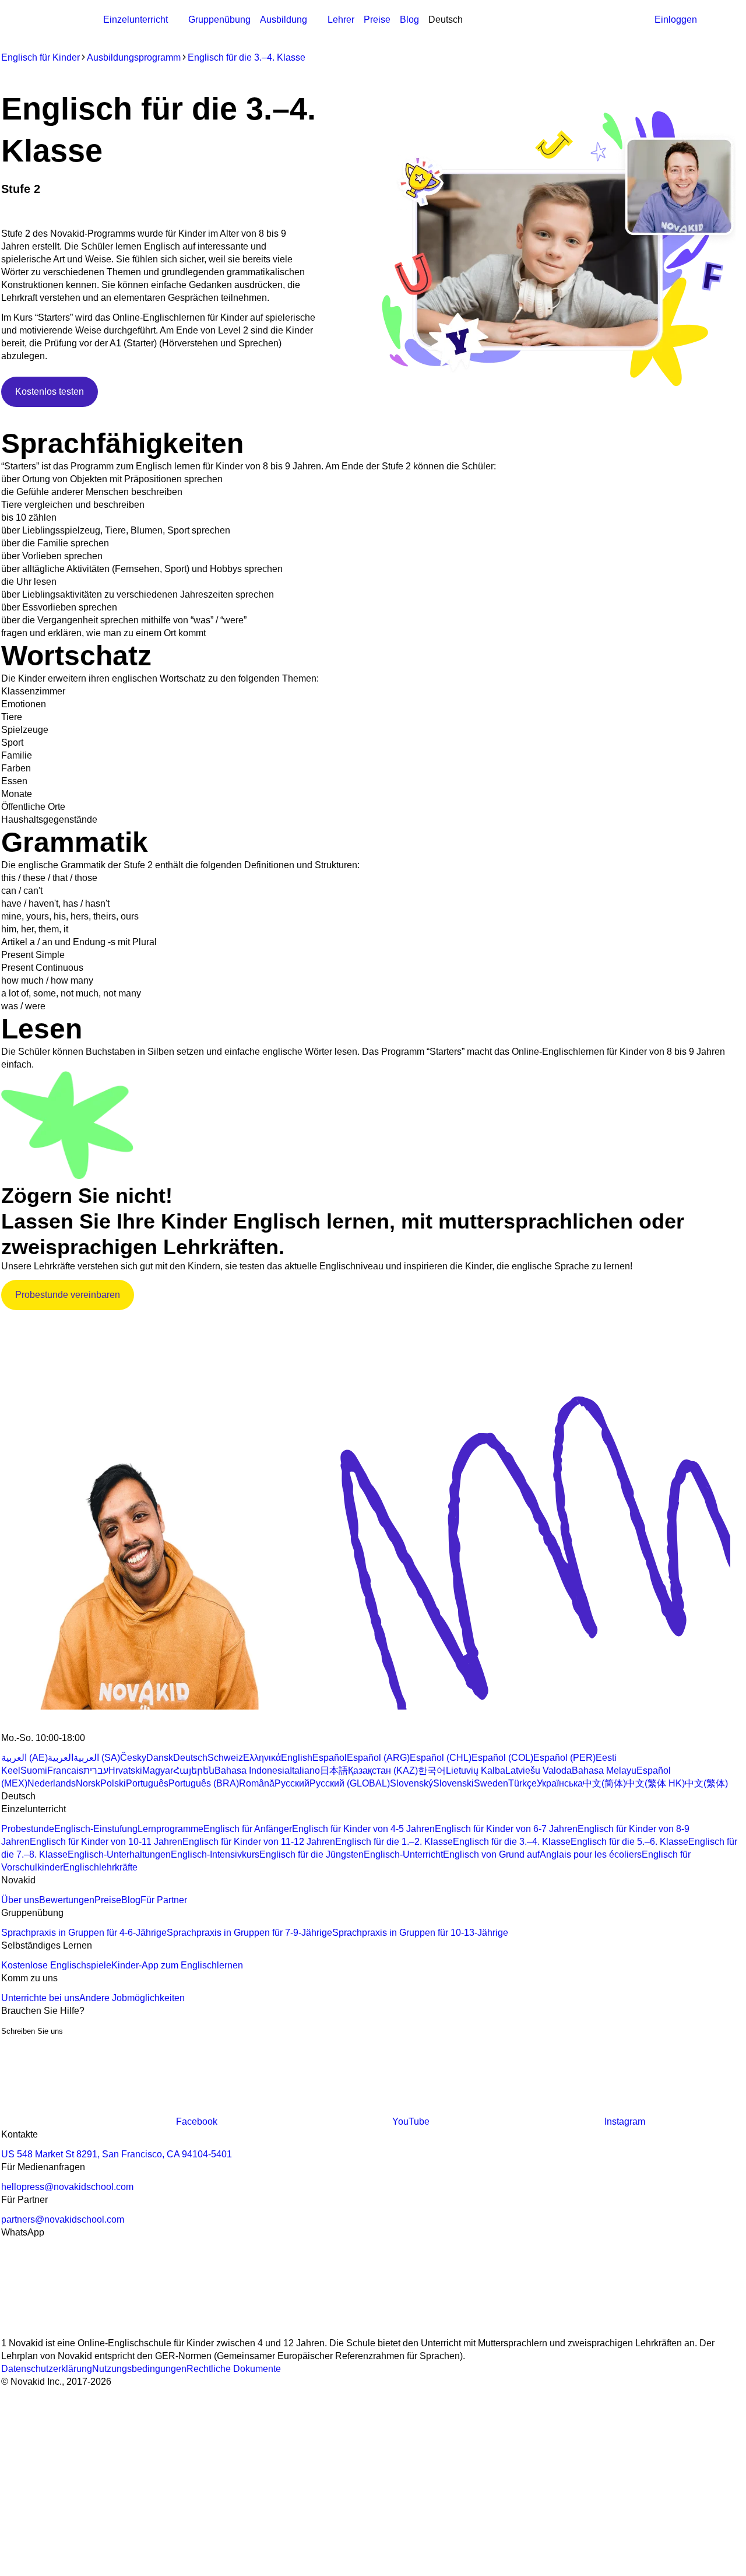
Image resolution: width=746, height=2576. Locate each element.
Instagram (625, 2121)
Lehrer (341, 20)
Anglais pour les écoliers (591, 1854)
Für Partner (164, 1900)
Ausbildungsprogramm (307, 32)
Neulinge (373, 32)
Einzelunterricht (136, 20)
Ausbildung (284, 20)
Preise (377, 20)
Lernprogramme (170, 1829)
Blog (409, 20)
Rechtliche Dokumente (234, 2369)
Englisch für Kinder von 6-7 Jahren (506, 1829)
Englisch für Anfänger (248, 1829)
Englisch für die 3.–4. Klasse (247, 57)
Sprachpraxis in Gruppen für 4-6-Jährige (84, 1933)
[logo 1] (29, 1725)
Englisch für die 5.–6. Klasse (629, 1842)
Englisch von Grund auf (491, 1854)
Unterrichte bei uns (40, 1998)
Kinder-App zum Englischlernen (177, 1965)
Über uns (20, 1900)
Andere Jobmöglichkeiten (132, 1998)
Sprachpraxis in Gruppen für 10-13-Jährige (420, 1933)
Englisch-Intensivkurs (215, 1854)
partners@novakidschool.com (63, 2219)
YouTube (411, 2121)
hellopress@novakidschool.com (67, 2187)
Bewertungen (67, 1900)
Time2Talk (153, 173)
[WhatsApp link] (89, 2330)
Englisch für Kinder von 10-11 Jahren (106, 1842)
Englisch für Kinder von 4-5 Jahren (363, 1829)
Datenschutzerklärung (47, 2369)
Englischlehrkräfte (100, 1867)
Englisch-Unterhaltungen (119, 1854)
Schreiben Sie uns (32, 2031)
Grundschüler (420, 32)
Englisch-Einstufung (96, 1829)
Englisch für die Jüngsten (312, 1854)
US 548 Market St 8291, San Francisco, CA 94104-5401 (117, 2154)
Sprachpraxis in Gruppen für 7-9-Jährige (249, 1933)
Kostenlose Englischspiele (56, 1965)
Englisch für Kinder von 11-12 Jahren (259, 1842)
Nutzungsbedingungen (139, 2369)
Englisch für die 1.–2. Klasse (394, 1842)
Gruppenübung (219, 20)
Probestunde (28, 1829)
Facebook (197, 2121)
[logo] (61, 21)
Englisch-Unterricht (403, 1854)
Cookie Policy (331, 2446)
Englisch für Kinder (41, 57)
